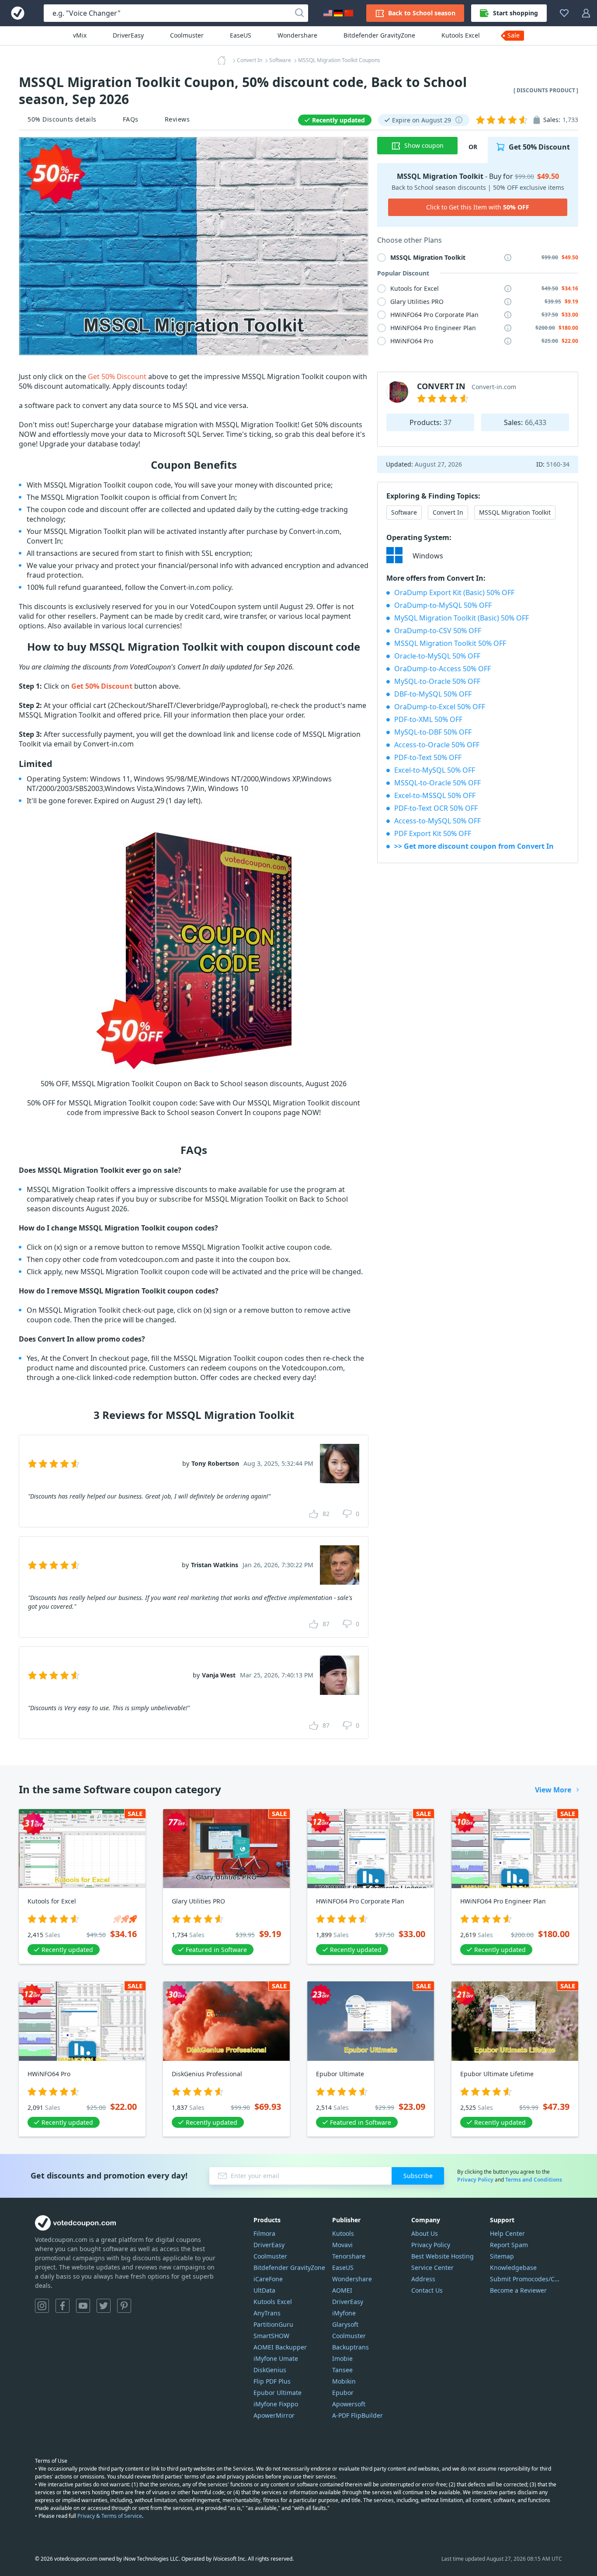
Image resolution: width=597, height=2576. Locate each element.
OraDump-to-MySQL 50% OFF (443, 605)
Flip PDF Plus (272, 2381)
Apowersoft (349, 2404)
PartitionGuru (273, 2324)
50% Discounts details (62, 119)
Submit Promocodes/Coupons (526, 2279)
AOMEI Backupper (280, 2347)
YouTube (83, 2306)
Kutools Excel (461, 35)
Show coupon (424, 145)
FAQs (131, 119)
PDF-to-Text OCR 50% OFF (436, 808)
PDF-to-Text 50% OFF (428, 757)
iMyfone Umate (276, 2358)
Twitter (104, 2306)
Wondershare (297, 35)
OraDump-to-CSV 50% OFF (438, 631)
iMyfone (344, 2313)
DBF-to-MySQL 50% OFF (433, 694)
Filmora (264, 2233)
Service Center (432, 2268)
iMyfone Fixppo (276, 2404)
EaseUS (241, 35)
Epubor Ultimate (278, 2393)
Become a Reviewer (518, 2290)
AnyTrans (267, 2313)
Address (423, 2279)
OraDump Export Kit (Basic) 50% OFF (454, 593)
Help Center (507, 2233)
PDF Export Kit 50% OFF (433, 833)
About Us (425, 2233)
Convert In (448, 512)
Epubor (343, 2393)
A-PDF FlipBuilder (358, 2415)
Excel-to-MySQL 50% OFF (435, 770)
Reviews (177, 119)
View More (553, 1790)
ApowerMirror (274, 2415)
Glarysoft (345, 2324)
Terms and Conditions (534, 2180)
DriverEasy (128, 35)
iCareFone (268, 2279)
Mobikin (344, 2381)
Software (404, 512)
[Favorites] (564, 13)
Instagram (42, 2306)
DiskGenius (270, 2370)
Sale (514, 35)
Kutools (343, 2233)
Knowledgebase (513, 2268)
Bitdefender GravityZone (379, 35)
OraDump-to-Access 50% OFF (443, 669)
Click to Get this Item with (478, 207)
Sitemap (502, 2256)
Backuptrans (351, 2347)
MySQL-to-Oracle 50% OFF (437, 681)
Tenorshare (349, 2256)
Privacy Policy (475, 2180)
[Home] (224, 60)
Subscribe (418, 2176)
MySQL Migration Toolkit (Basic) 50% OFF (462, 618)
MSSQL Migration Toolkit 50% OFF (450, 643)
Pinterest (124, 2306)
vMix (80, 35)
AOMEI (342, 2290)
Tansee (342, 2370)
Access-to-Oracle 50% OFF (437, 745)
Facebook (62, 2306)
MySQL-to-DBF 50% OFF (433, 732)
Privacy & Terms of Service (110, 2516)
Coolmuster (187, 35)
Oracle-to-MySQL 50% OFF (437, 656)
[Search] (299, 13)
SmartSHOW (271, 2336)
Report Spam (509, 2245)
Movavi (342, 2245)
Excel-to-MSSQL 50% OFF (435, 795)
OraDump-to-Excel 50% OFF (440, 707)
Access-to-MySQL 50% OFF (437, 821)
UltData (264, 2290)
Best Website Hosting (443, 2256)
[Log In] (586, 13)
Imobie (342, 2358)
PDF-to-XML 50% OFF (428, 719)
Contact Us (427, 2290)
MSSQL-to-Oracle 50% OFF (437, 783)
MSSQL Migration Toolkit (515, 512)
